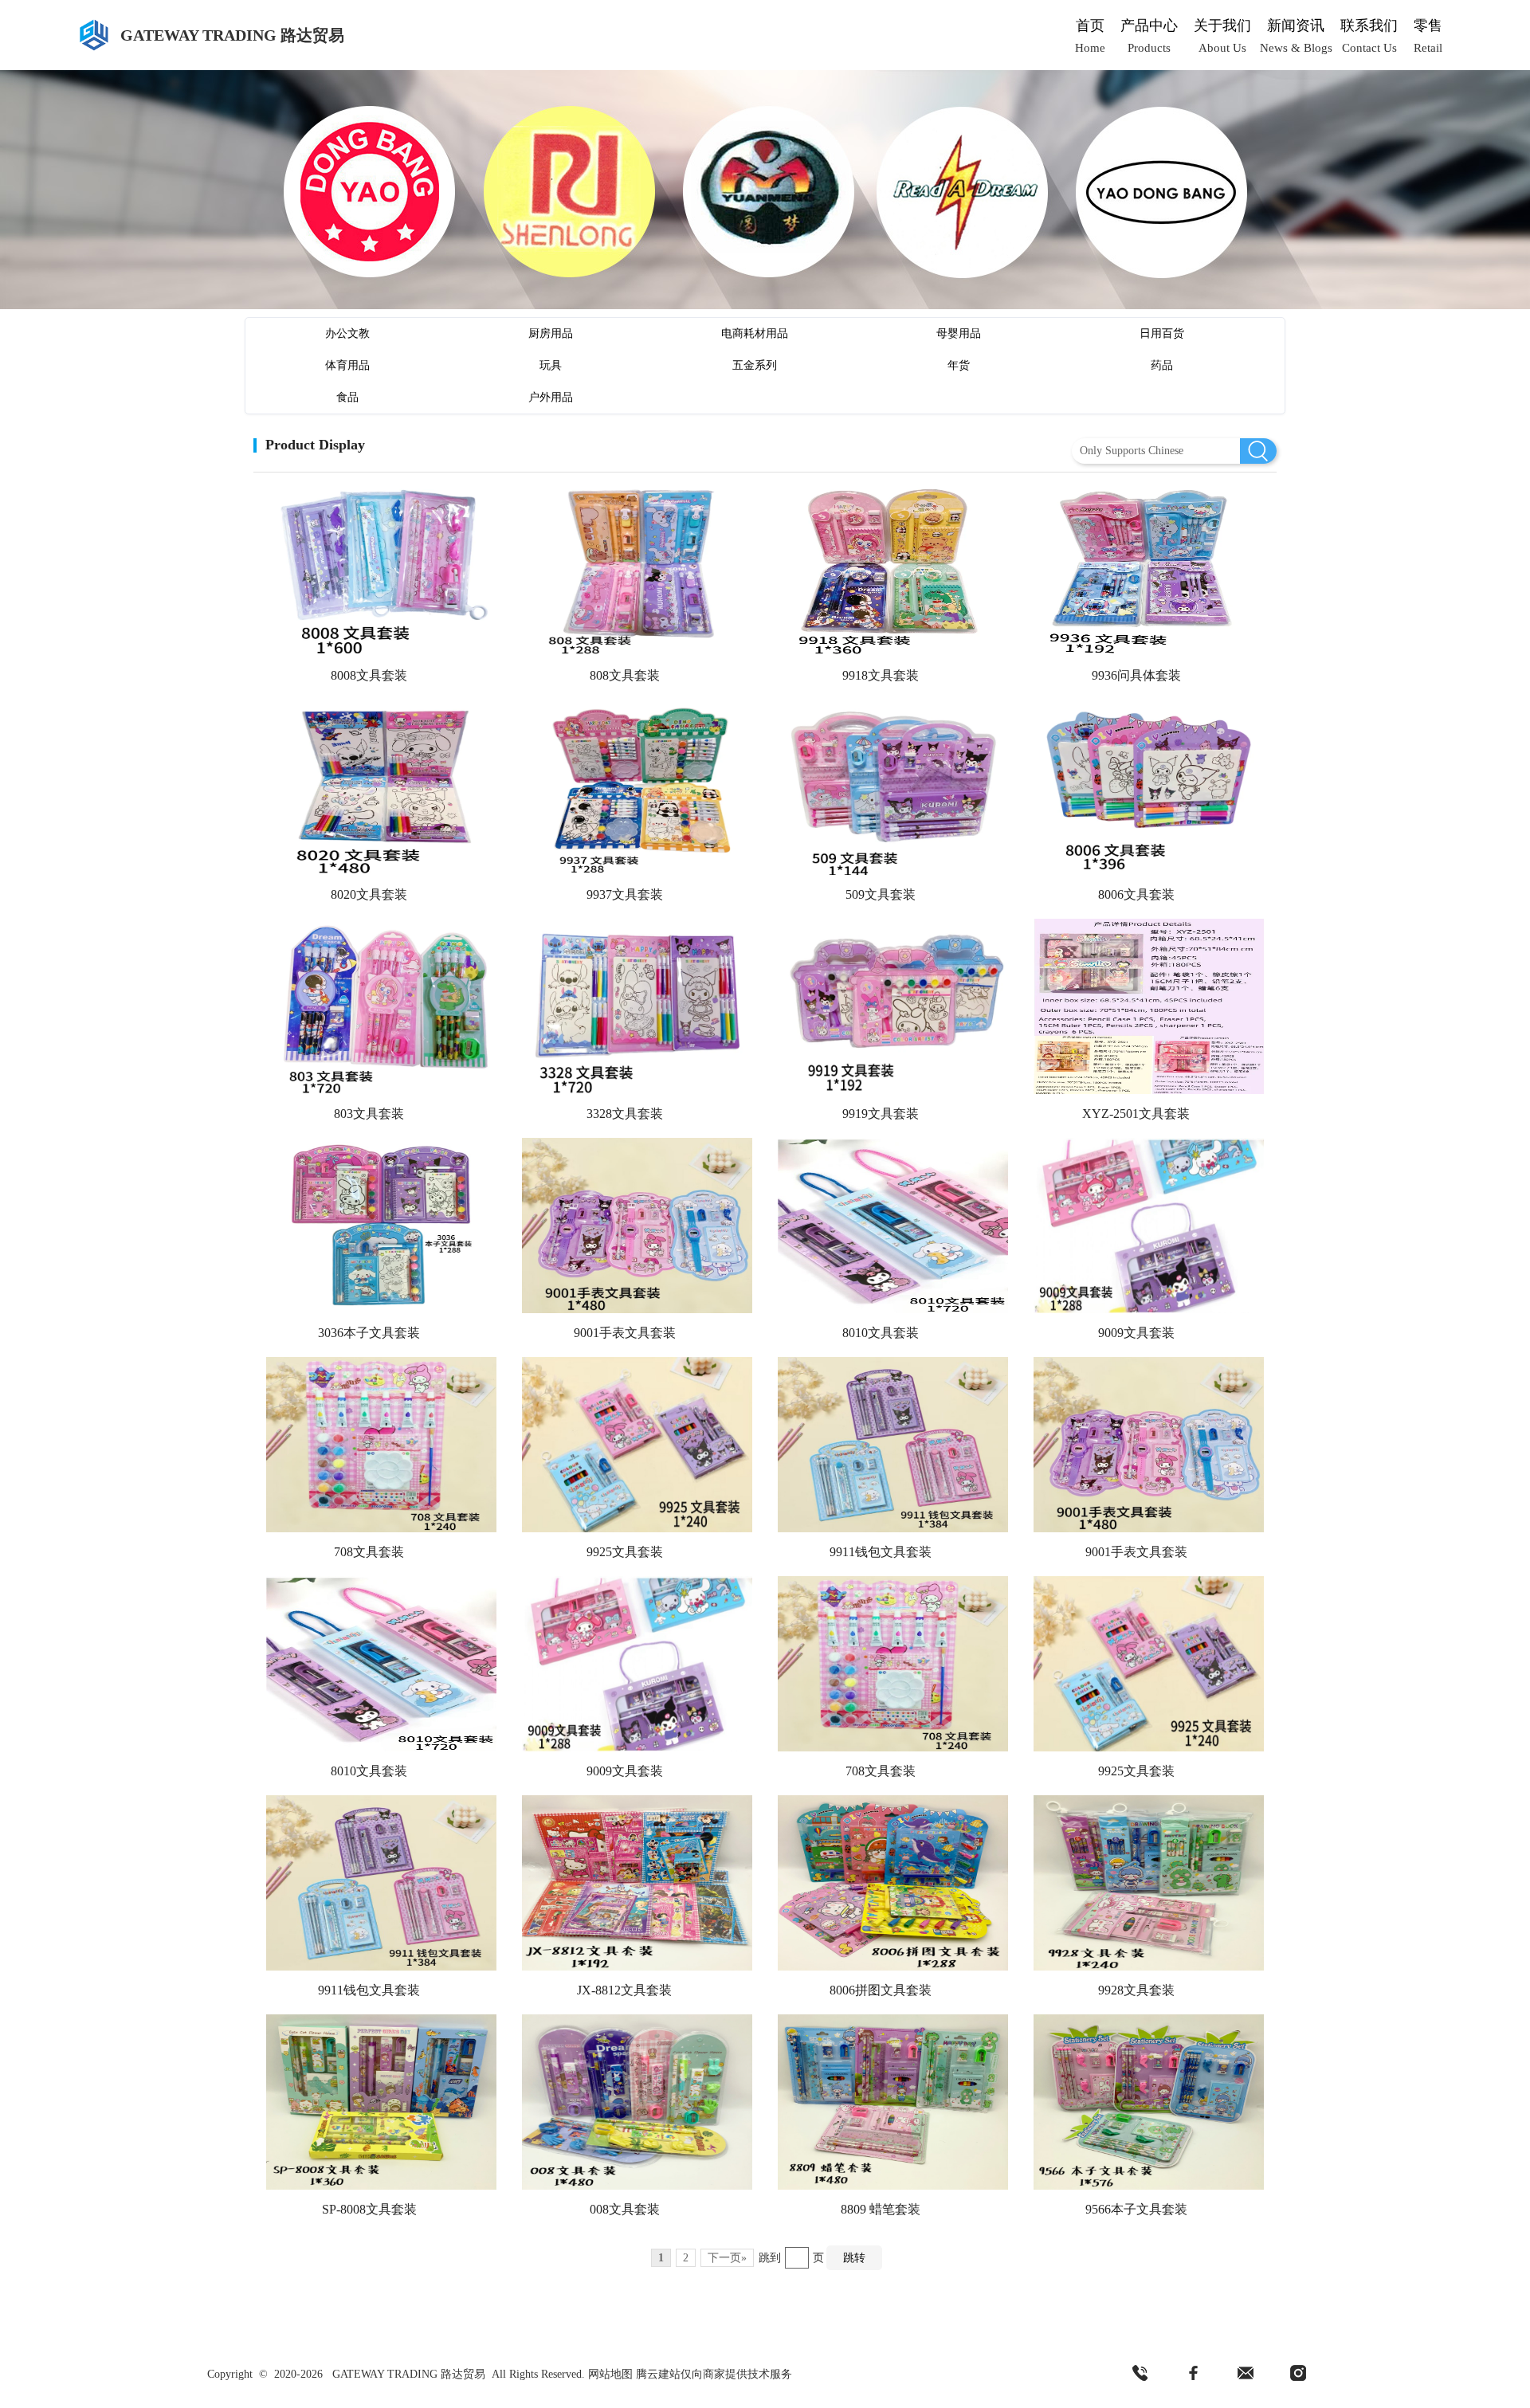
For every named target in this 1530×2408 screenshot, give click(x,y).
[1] (1140, 2374)
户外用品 (551, 397)
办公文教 (347, 333)
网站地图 (610, 2374)
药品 (1162, 365)
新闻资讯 (1296, 25)
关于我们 (1222, 25)
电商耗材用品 (755, 333)
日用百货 (1162, 333)
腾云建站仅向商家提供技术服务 (714, 2374)
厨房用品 (551, 333)
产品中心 (1149, 25)
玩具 (551, 365)
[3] (1246, 2374)
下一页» (727, 2258)
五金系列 (755, 365)
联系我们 (1369, 25)
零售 (1428, 25)
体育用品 (347, 365)
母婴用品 (959, 333)
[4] (1298, 2374)
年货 (959, 365)
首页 (1090, 25)
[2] (1193, 2374)
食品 (347, 397)
